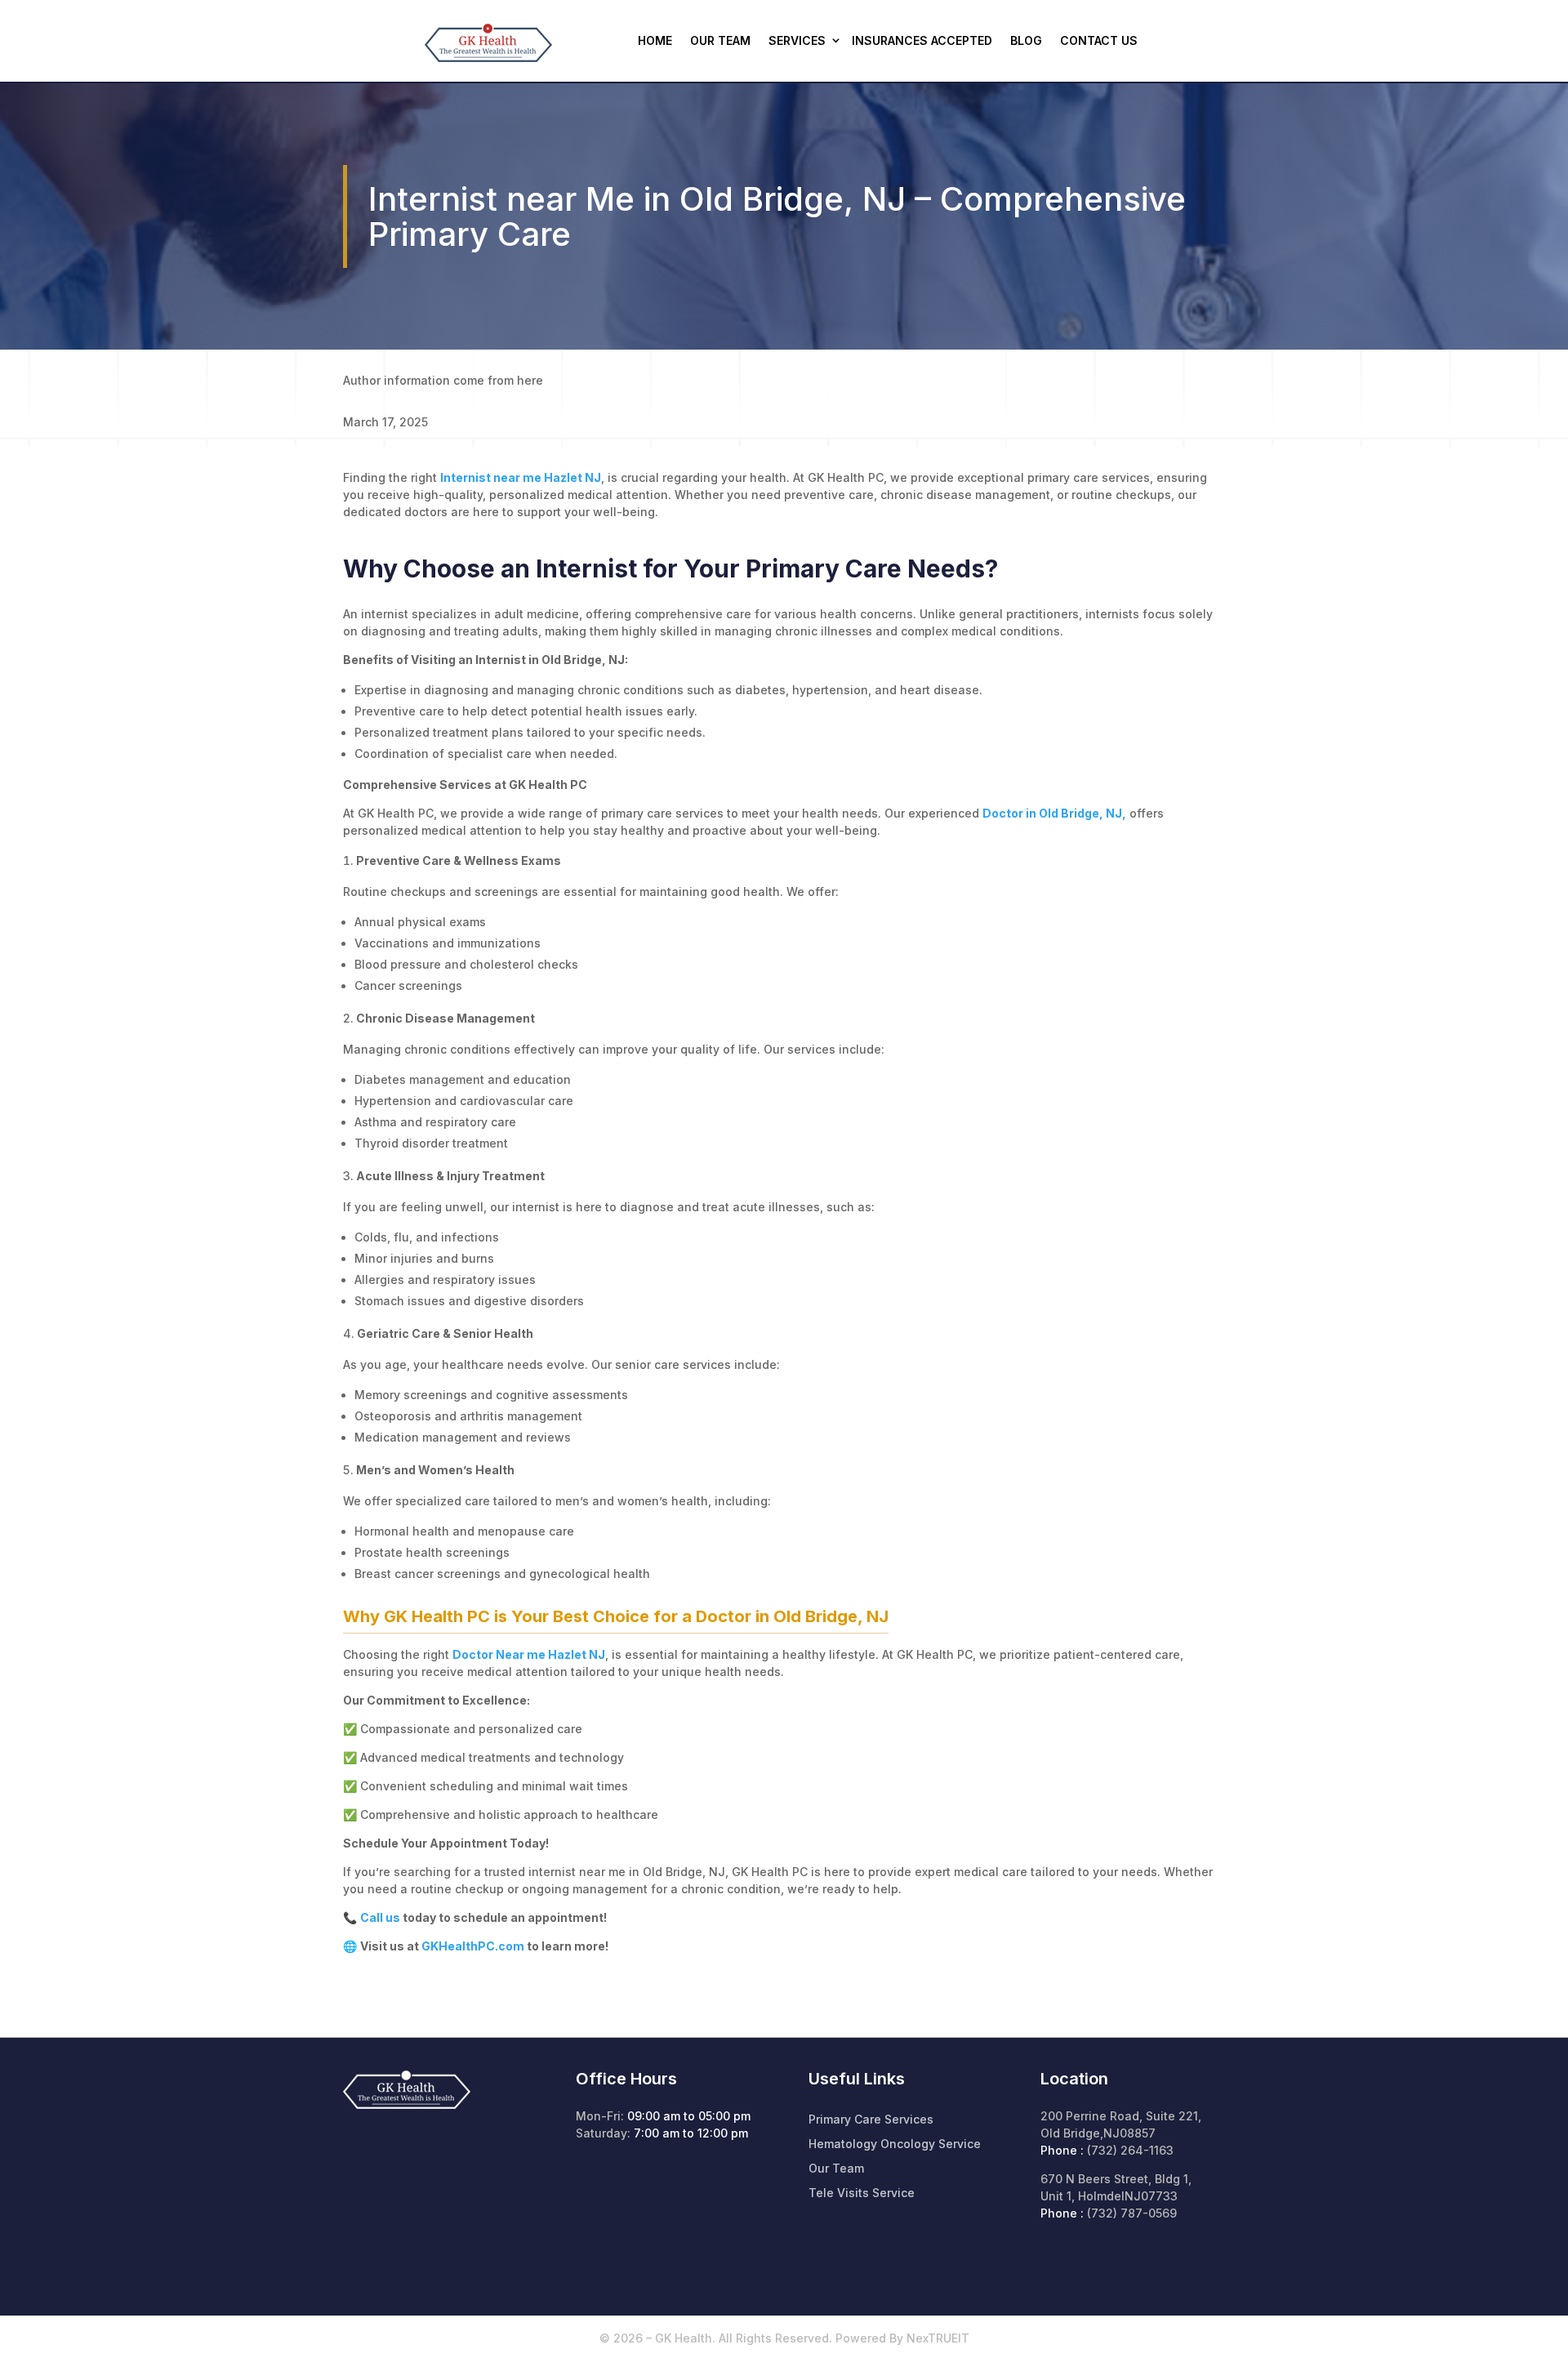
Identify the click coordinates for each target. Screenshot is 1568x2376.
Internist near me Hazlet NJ (521, 477)
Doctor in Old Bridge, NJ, (1054, 813)
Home (655, 40)
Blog (1026, 40)
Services (797, 40)
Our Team (720, 40)
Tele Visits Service (862, 2193)
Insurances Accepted (922, 40)
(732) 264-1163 (1130, 2150)
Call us (380, 1917)
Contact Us (1099, 40)
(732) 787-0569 (1132, 2213)
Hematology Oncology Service (895, 2144)
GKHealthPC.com (473, 1946)
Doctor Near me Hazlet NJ (529, 1654)
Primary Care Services (871, 2120)
